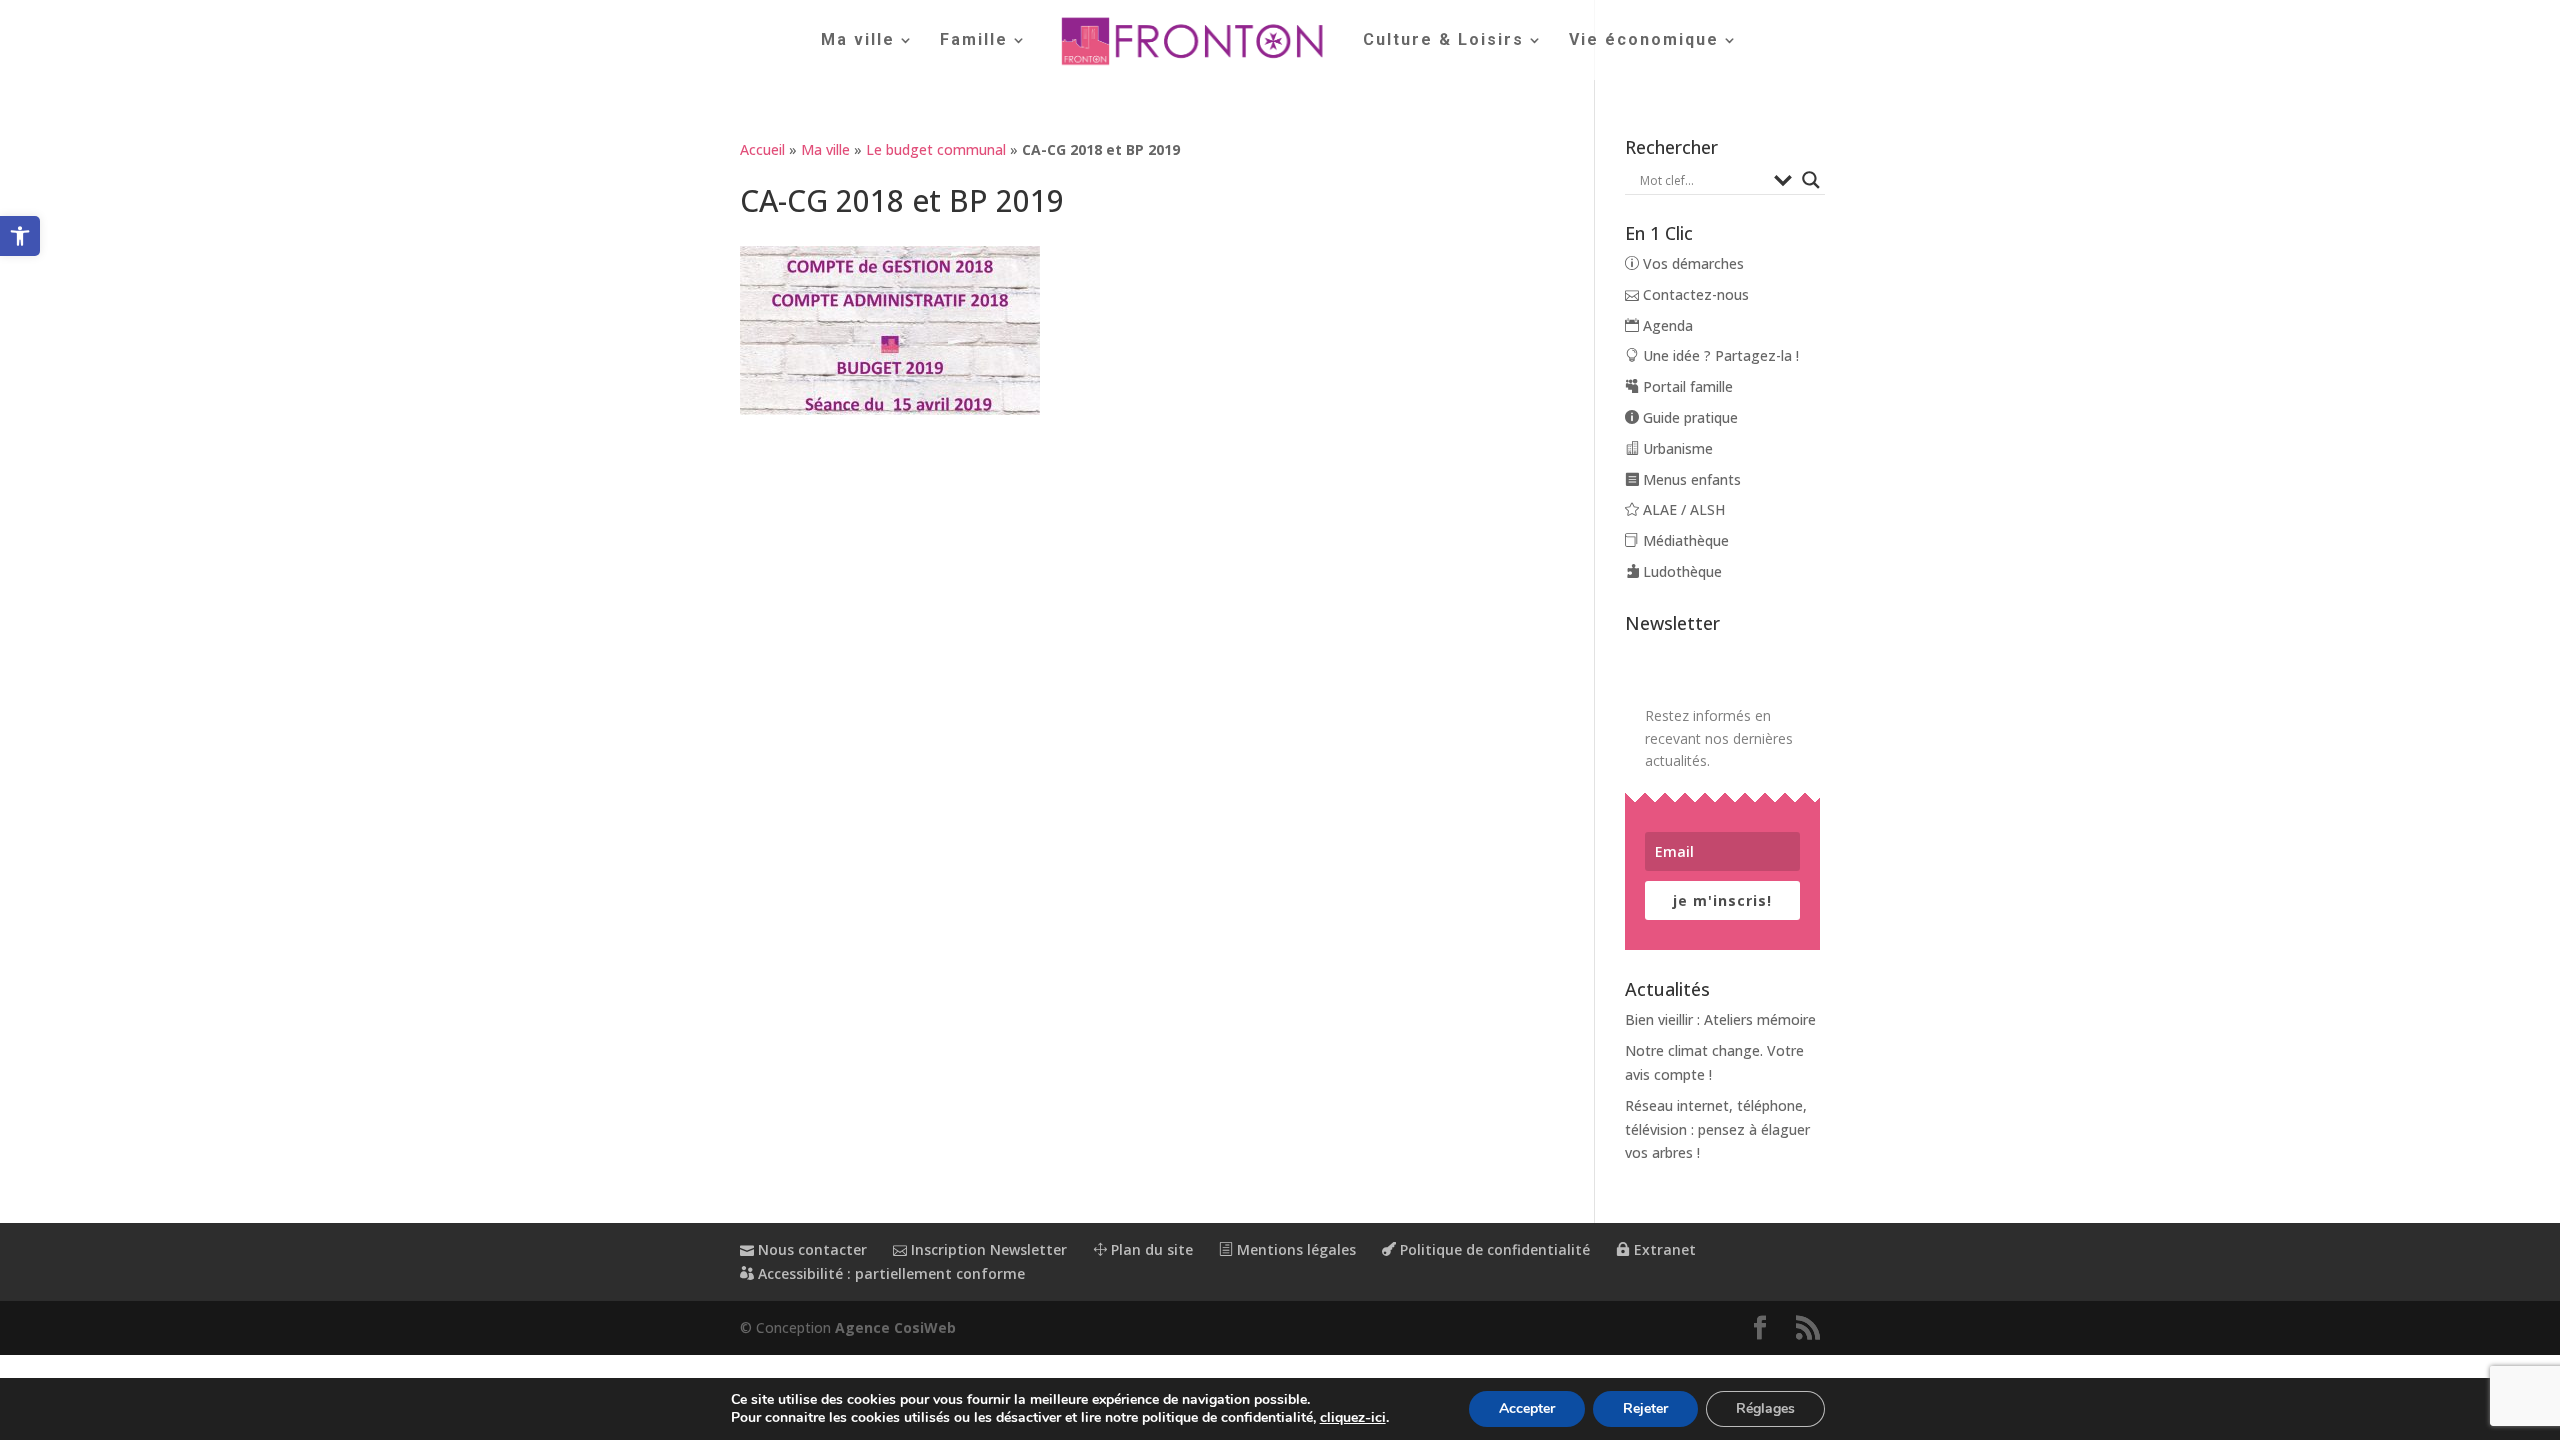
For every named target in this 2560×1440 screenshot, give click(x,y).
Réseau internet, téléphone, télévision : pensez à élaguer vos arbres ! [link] (1717, 1129)
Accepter (1527, 1408)
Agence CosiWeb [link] (895, 1327)
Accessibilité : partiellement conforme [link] (889, 1273)
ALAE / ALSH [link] (1682, 509)
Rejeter (1645, 1408)
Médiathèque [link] (1684, 540)
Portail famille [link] (1686, 386)
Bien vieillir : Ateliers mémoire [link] (1720, 1019)
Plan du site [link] (1150, 1249)
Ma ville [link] (858, 41)
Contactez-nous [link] (1694, 294)
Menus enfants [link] (1690, 479)
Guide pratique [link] (1688, 417)
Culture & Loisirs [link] (1443, 41)
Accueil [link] (762, 149)
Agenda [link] (1666, 325)
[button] (1760, 1328)
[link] (20, 236)
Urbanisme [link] (1676, 448)
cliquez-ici (1353, 1418)
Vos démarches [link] (1691, 263)
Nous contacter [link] (810, 1249)
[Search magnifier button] (1811, 180)
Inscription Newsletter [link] (987, 1249)
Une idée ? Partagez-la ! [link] (1719, 355)
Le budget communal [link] (936, 149)
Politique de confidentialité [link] (1493, 1249)
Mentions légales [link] (1294, 1249)
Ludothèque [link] (1680, 571)
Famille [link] (974, 41)
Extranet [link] (1663, 1249)
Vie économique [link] (1644, 41)
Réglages (1765, 1408)
